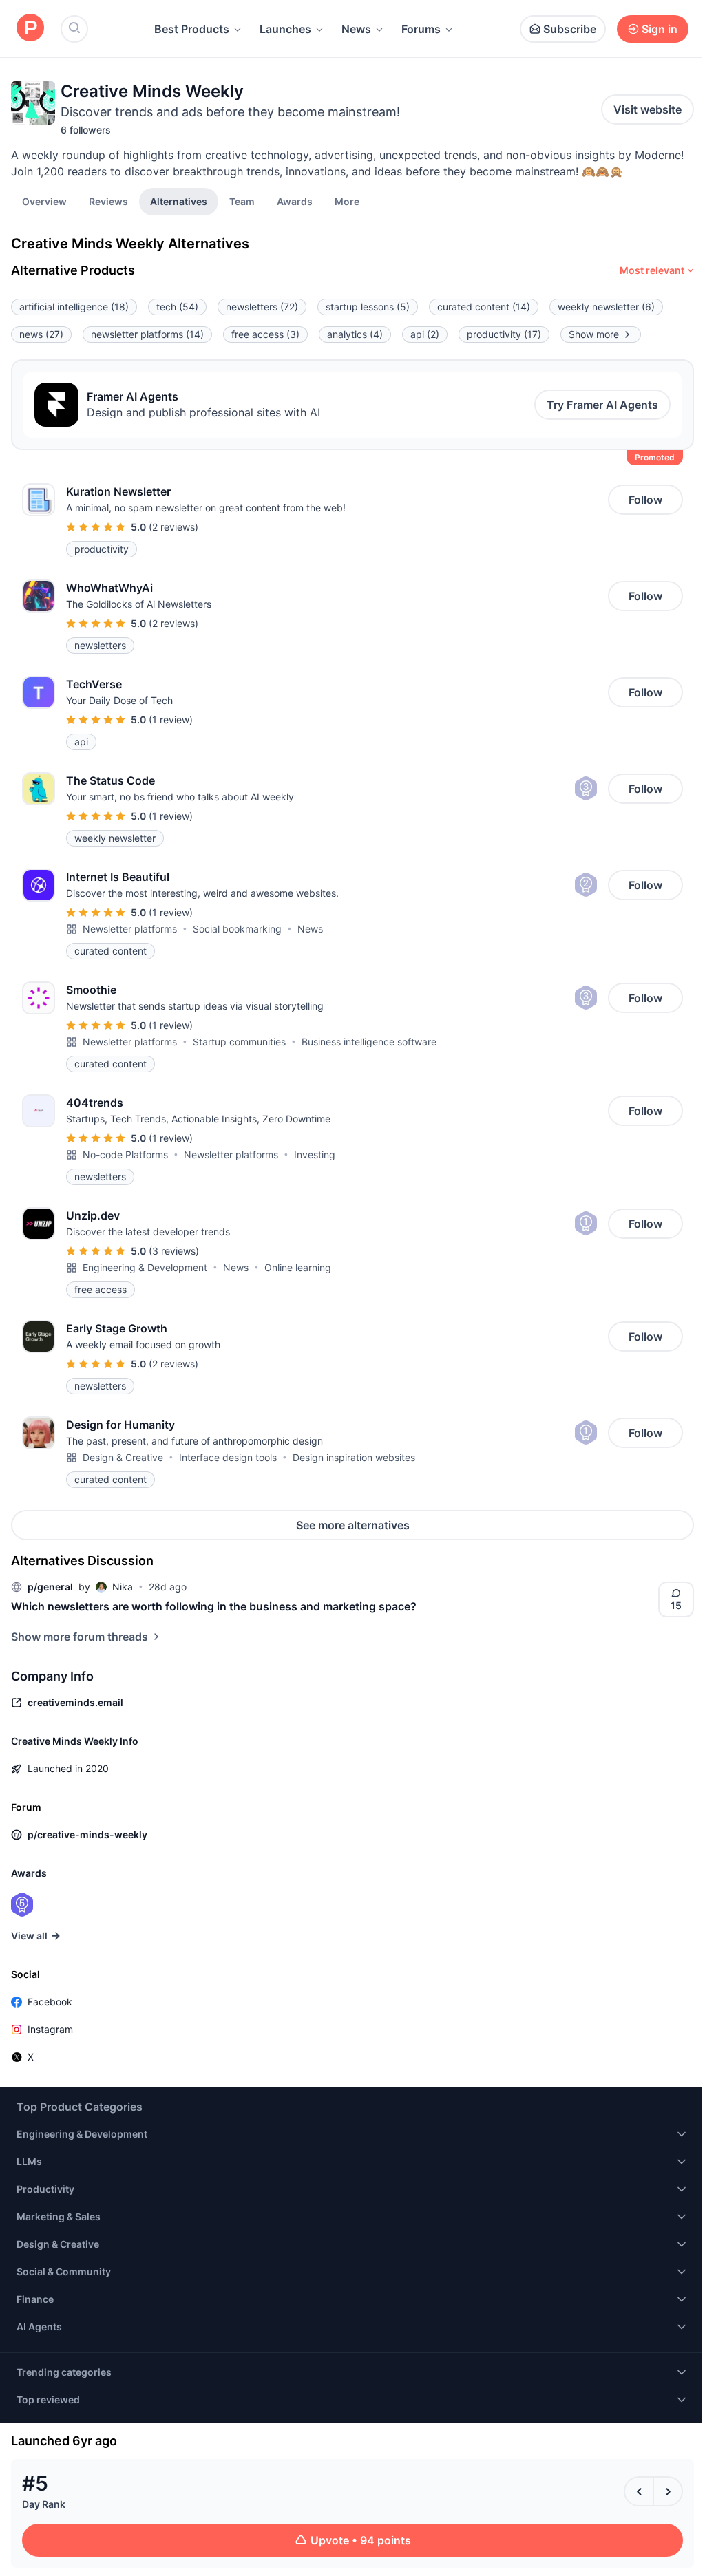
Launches (285, 29)
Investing (315, 1154)
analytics (355, 334)
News (356, 29)
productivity (504, 334)
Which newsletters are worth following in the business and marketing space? (214, 1606)
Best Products (192, 29)
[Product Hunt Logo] (30, 29)
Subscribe (570, 29)
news (41, 334)
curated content (484, 307)
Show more (594, 334)
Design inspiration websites (354, 1457)
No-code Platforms (125, 1154)
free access (265, 334)
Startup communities (239, 1042)
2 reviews (173, 527)
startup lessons (368, 307)
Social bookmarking (237, 929)
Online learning (298, 1267)
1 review (171, 720)
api (425, 334)
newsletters (262, 307)
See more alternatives (353, 1525)
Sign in (660, 29)
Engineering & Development (145, 1267)
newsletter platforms (147, 334)
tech (177, 307)
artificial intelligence (74, 307)
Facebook (50, 2002)
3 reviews (174, 1251)
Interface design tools (228, 1457)
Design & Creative (123, 1457)
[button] (347, 201)
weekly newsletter (606, 307)
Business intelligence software (369, 1042)
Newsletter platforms (130, 929)
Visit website (648, 109)
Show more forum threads (80, 1637)
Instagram (50, 2029)
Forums (421, 29)
